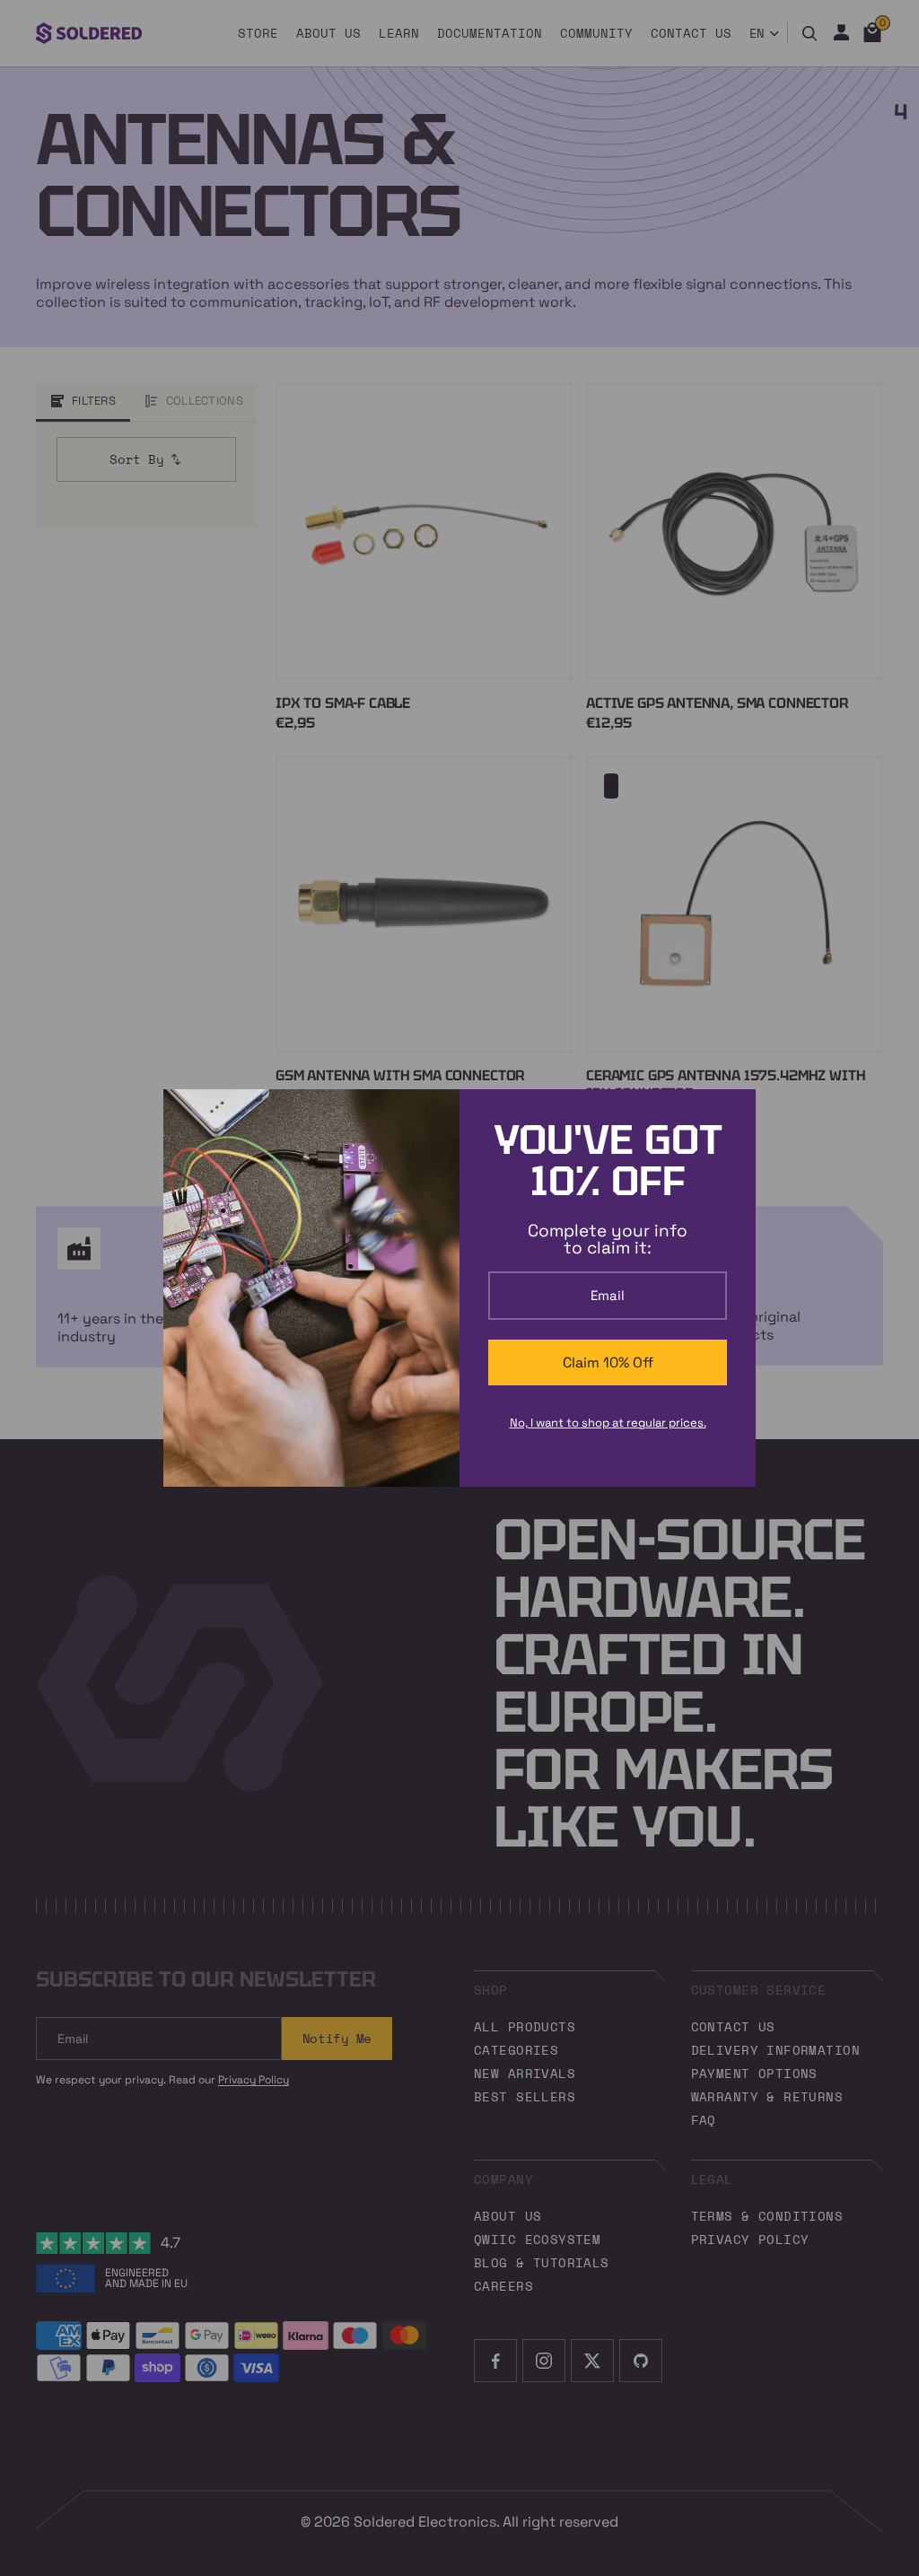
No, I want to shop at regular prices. (608, 1423)
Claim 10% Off (608, 1362)
